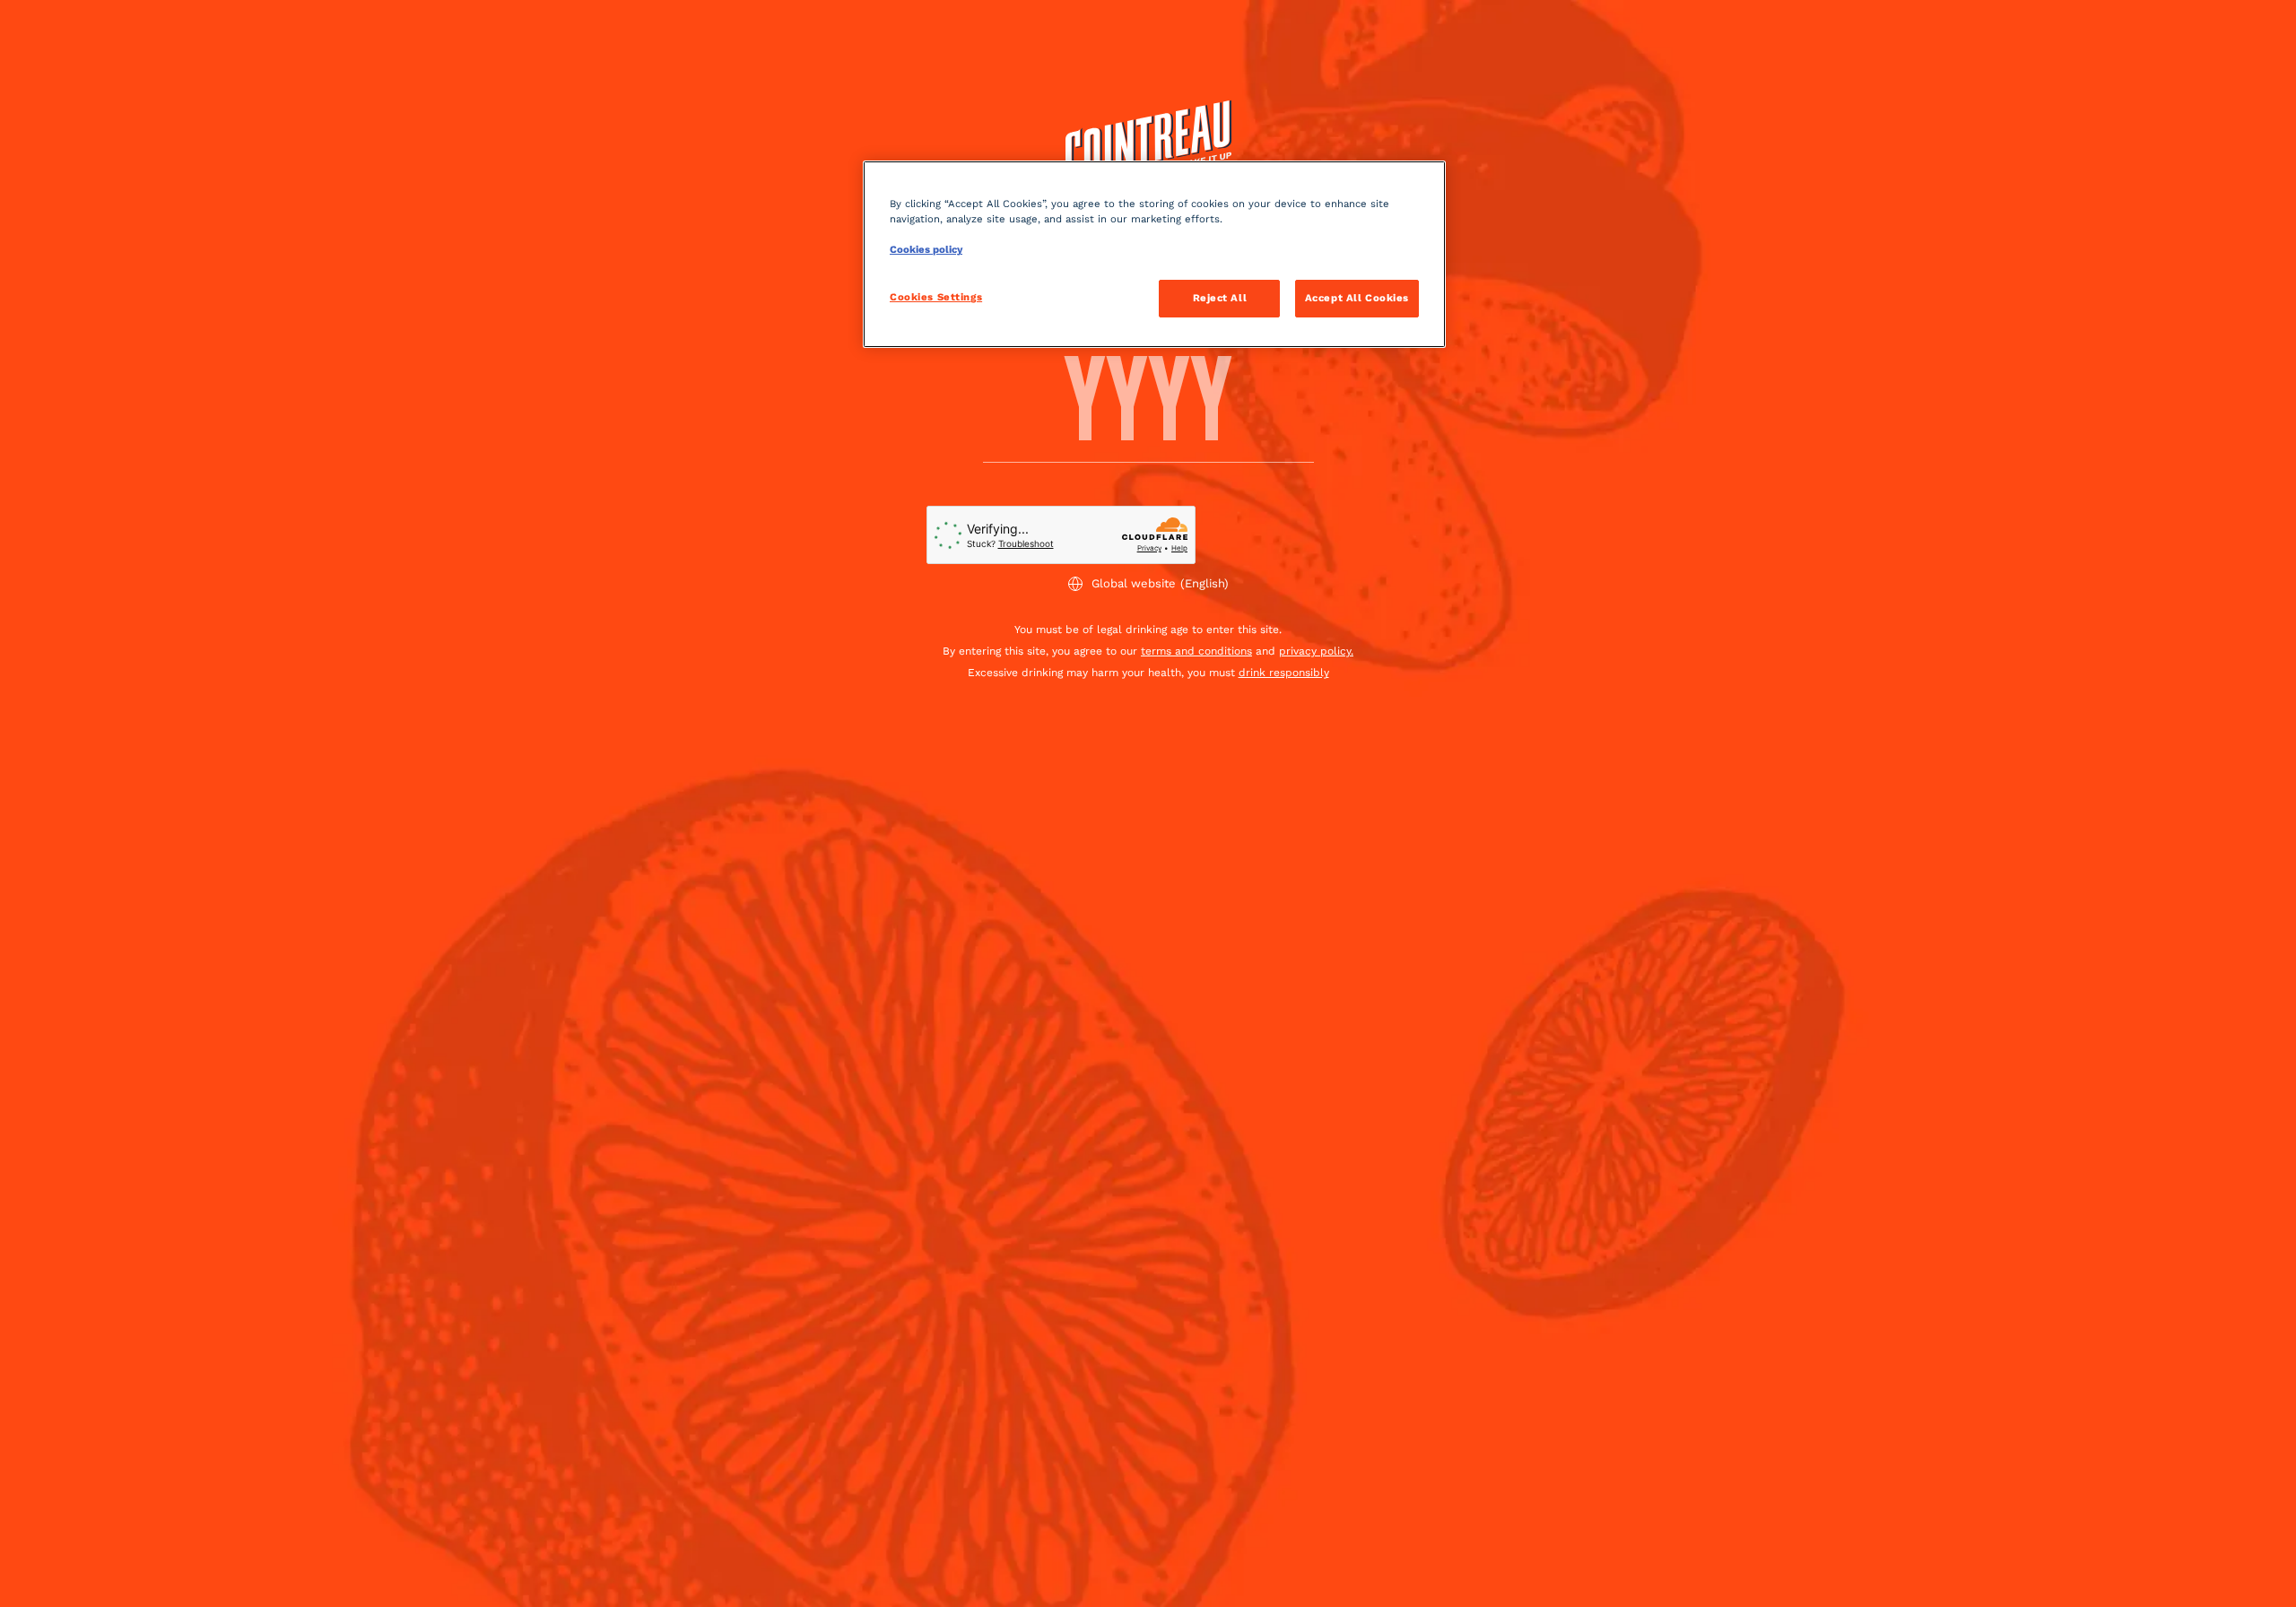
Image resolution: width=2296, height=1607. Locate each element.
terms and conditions (1196, 651)
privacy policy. (1316, 651)
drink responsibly (1284, 673)
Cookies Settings (936, 297)
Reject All (1220, 298)
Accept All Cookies (1357, 298)
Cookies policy (926, 249)
